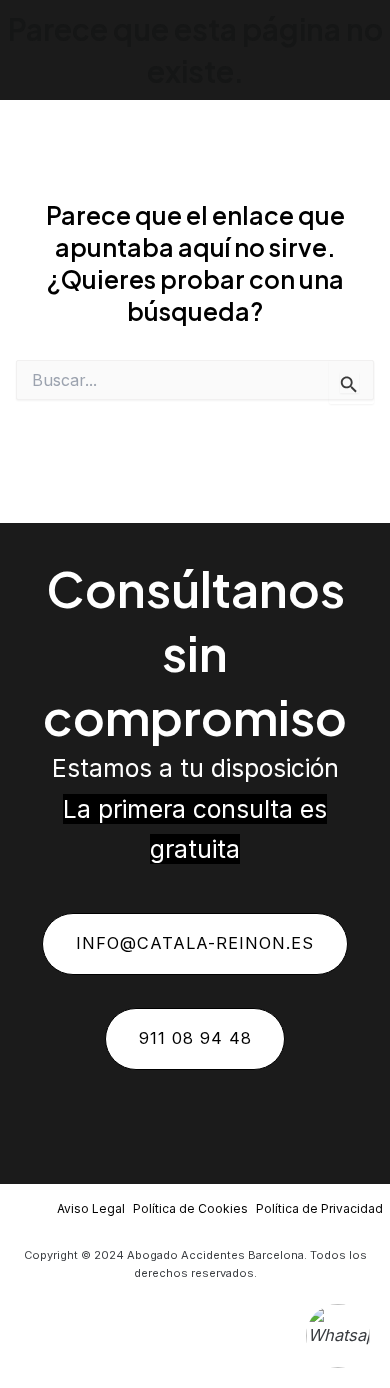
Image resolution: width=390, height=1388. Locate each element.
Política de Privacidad (319, 1208)
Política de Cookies (190, 1208)
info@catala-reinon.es (195, 943)
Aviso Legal (91, 1208)
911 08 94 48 (195, 1038)
